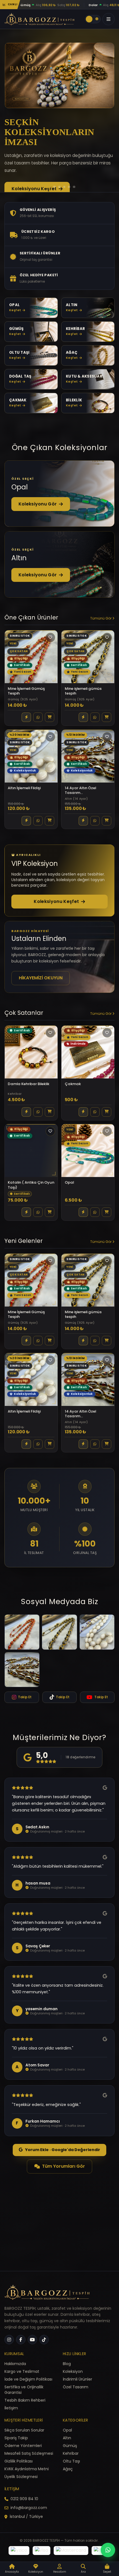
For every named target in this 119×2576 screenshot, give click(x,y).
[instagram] (9, 2340)
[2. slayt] (50, 204)
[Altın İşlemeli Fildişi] (97, 1649)
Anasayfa (12, 2572)
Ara (83, 2572)
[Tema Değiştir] (93, 19)
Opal (67, 2430)
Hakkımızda (15, 2364)
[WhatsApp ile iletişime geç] (108, 2550)
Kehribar (71, 2453)
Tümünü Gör (101, 635)
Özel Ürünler (26, 189)
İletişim (11, 2408)
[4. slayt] (60, 204)
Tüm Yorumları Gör (64, 2183)
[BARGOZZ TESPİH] (39, 19)
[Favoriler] (50, 654)
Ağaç (68, 2469)
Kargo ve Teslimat (22, 2371)
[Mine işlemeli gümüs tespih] (59, 1649)
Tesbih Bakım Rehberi (25, 2400)
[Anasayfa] (47, 2294)
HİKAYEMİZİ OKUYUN (41, 995)
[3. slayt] (55, 204)
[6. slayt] (72, 204)
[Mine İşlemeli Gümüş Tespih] (22, 1649)
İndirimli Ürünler (77, 2379)
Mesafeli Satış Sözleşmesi (29, 2453)
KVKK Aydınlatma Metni (27, 2469)
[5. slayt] (65, 204)
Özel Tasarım (76, 2387)
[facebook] (21, 2340)
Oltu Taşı (71, 2461)
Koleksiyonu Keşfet (56, 919)
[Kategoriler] (108, 19)
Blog (67, 2364)
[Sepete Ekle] (50, 734)
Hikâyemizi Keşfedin (35, 171)
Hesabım (60, 2572)
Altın (67, 2438)
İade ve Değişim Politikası (28, 2379)
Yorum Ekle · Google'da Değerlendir (63, 2167)
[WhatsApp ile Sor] (38, 734)
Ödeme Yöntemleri (23, 2446)
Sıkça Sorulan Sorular (24, 2430)
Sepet (107, 2572)
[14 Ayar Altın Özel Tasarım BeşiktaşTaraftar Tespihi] (22, 1687)
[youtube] (32, 2340)
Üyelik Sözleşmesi (21, 2477)
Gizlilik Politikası (19, 2461)
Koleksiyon (73, 2371)
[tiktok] (44, 2340)
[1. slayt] (45, 204)
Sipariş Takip (16, 2438)
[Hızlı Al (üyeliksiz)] (26, 734)
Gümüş (70, 2446)
